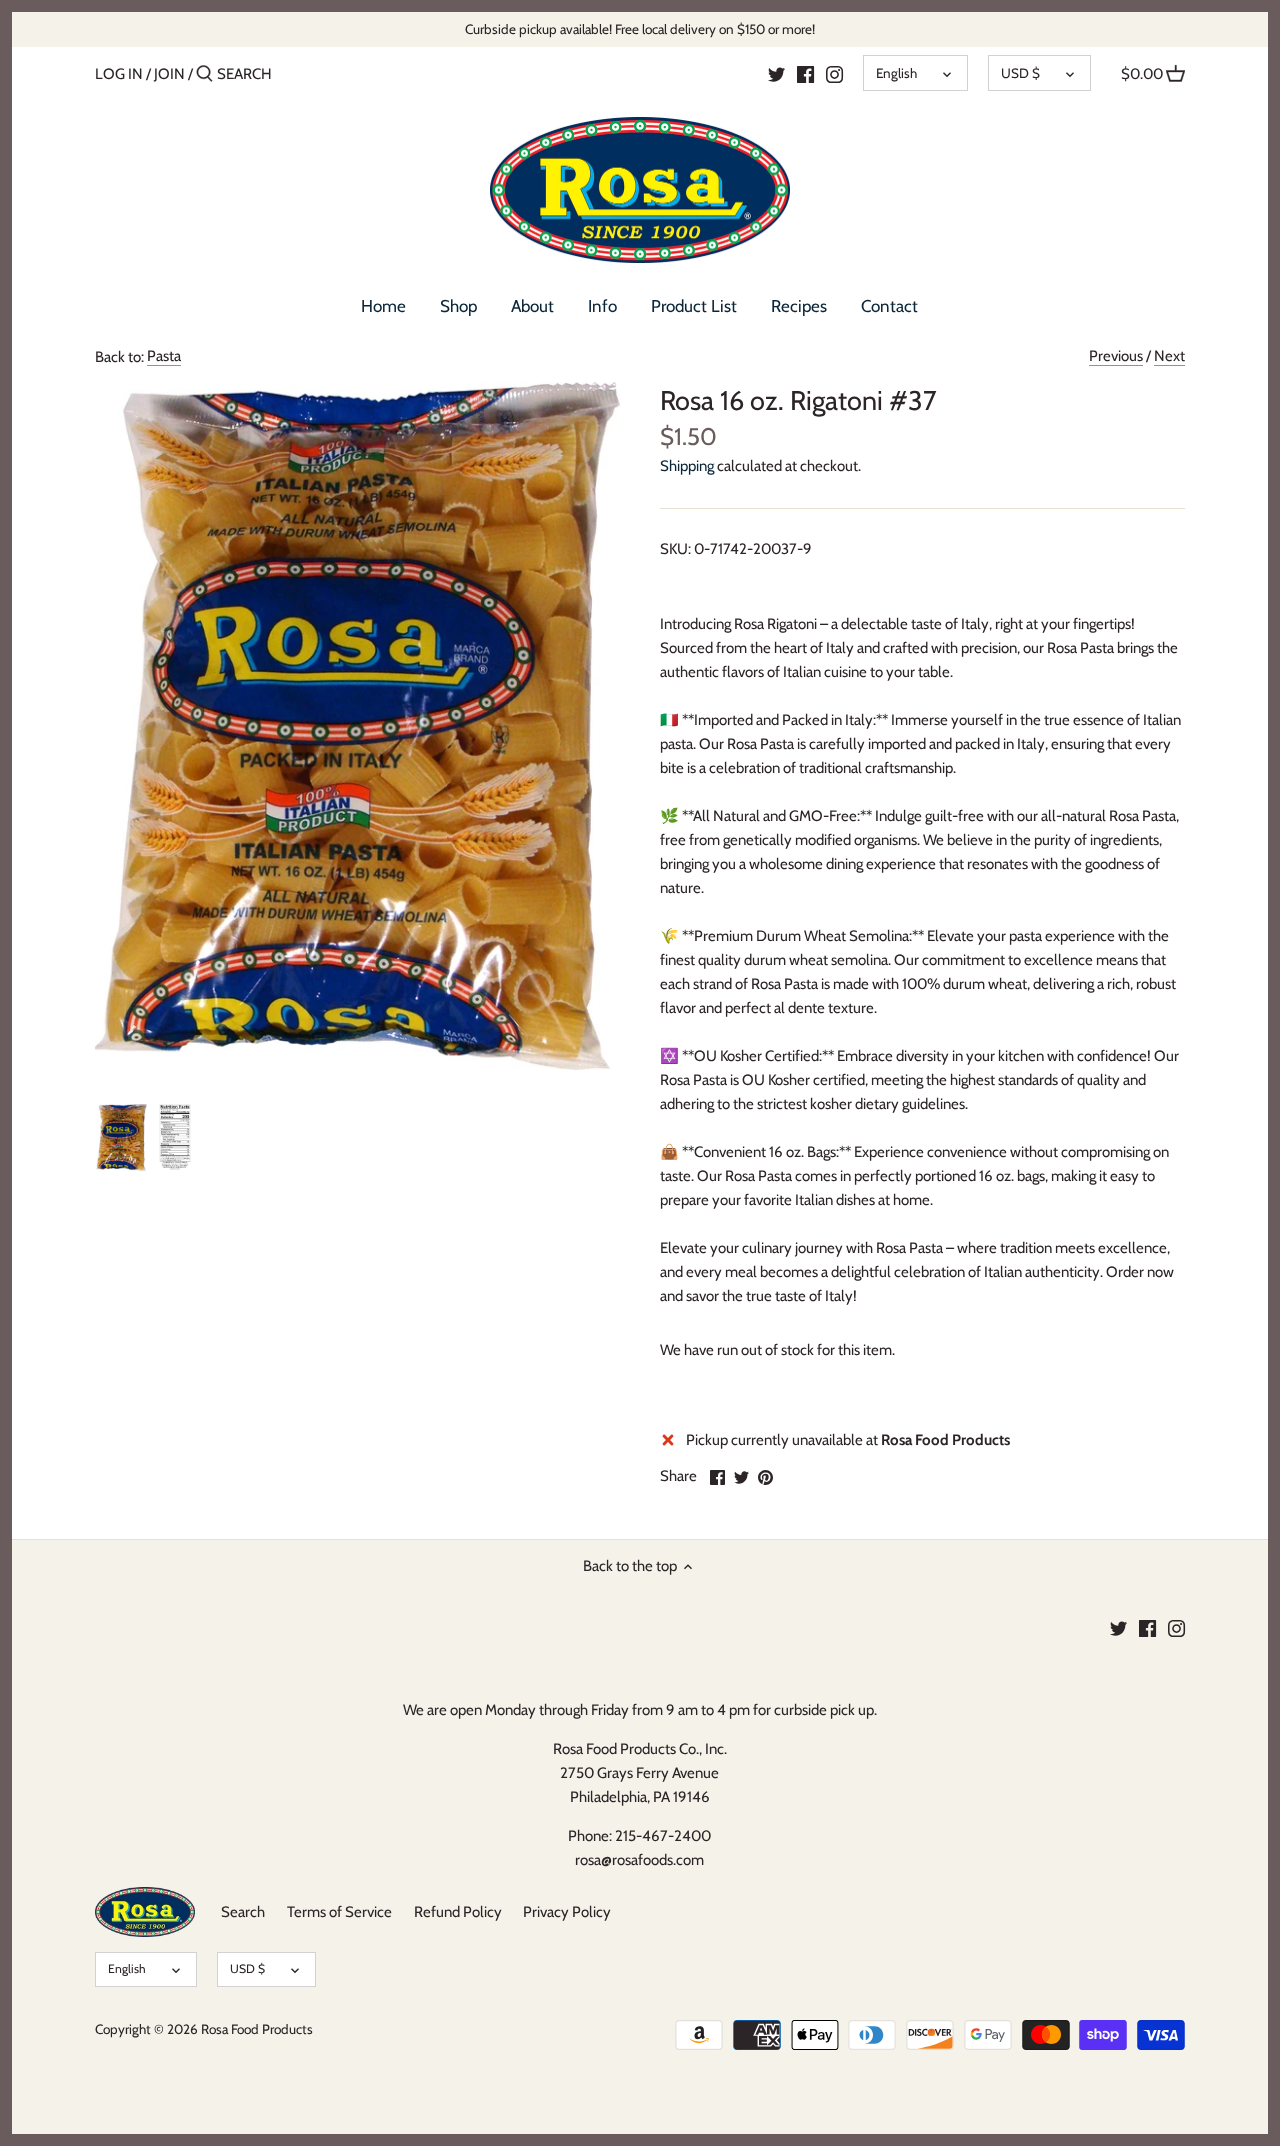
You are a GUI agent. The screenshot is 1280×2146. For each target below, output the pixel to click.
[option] (121, 1138)
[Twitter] (776, 73)
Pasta (164, 356)
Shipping (687, 466)
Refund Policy (458, 1912)
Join (169, 74)
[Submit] (204, 74)
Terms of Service (339, 1912)
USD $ (1020, 73)
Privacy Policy (567, 1912)
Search (243, 1912)
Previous (1116, 356)
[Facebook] (805, 73)
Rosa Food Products (257, 2029)
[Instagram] (834, 73)
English (896, 73)
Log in (119, 74)
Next (1169, 356)
